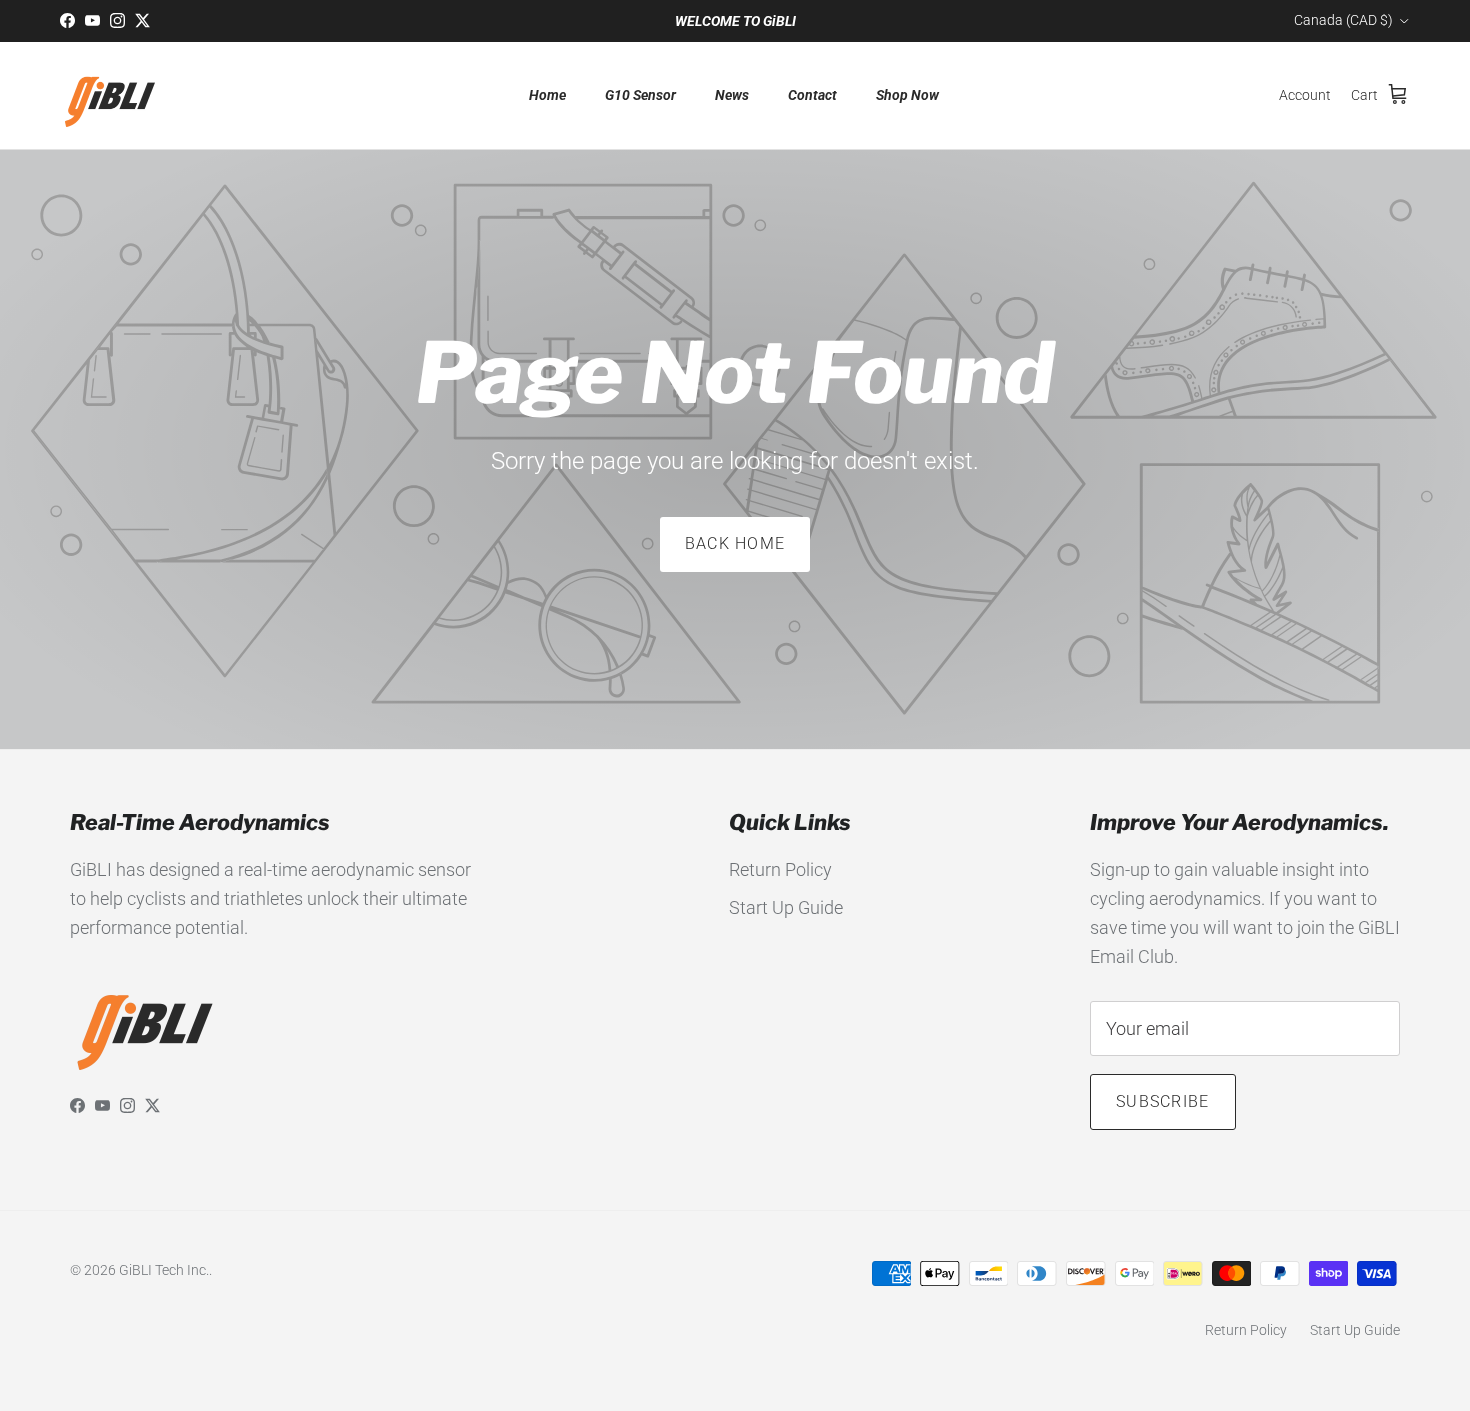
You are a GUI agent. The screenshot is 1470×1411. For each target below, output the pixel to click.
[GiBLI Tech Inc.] (110, 95)
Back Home (735, 543)
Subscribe (1163, 1101)
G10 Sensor (640, 95)
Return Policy (780, 869)
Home (547, 95)
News (732, 95)
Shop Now (907, 95)
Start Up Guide (786, 907)
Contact (812, 95)
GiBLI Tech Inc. (164, 1270)
